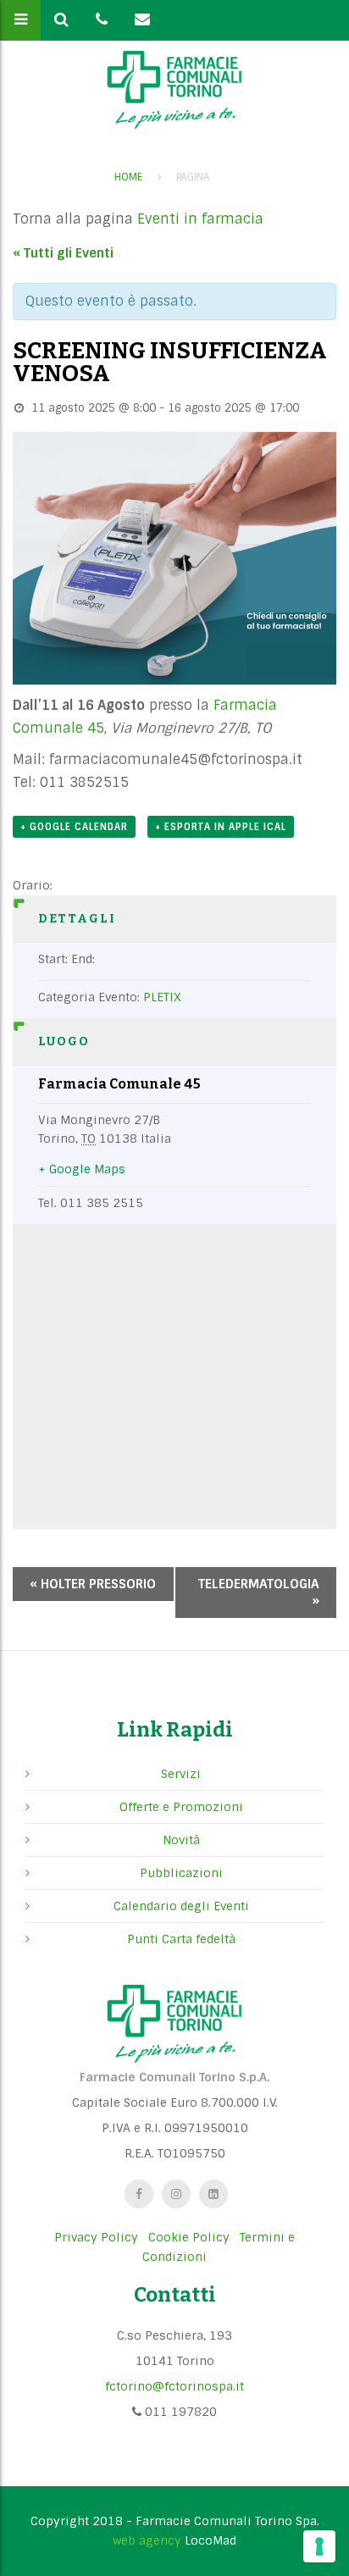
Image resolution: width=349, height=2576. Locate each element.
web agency (147, 2540)
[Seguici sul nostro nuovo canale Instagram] (176, 2194)
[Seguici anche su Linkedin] (213, 2194)
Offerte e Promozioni (181, 1807)
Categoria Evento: (89, 997)
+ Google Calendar (74, 827)
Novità (181, 1840)
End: (83, 959)
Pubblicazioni (181, 1873)
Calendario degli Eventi (181, 1906)
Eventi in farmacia (200, 219)
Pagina (193, 177)
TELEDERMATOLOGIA (259, 1593)
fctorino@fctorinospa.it (174, 2386)
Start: (53, 959)
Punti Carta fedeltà (181, 1939)
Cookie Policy (189, 2237)
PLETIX (162, 997)
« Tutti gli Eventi (63, 253)
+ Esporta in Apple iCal (221, 827)
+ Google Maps (82, 1169)
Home (128, 177)
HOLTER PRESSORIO (93, 1584)
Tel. (47, 1203)
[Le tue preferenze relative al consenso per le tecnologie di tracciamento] (319, 2546)
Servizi (181, 1774)
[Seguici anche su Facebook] (139, 2194)
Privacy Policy (96, 2237)
